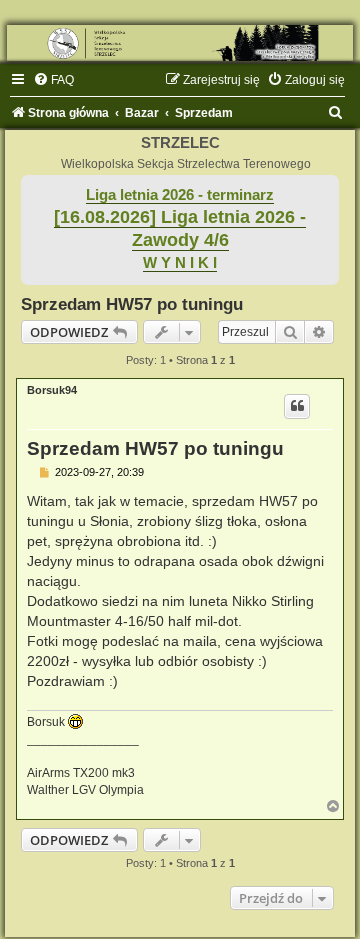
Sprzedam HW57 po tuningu (132, 304)
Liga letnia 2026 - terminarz (180, 195)
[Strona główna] (180, 43)
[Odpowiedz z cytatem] (297, 406)
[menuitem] (53, 80)
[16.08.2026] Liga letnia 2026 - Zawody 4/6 (180, 228)
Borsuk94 (52, 390)
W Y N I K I (180, 263)
